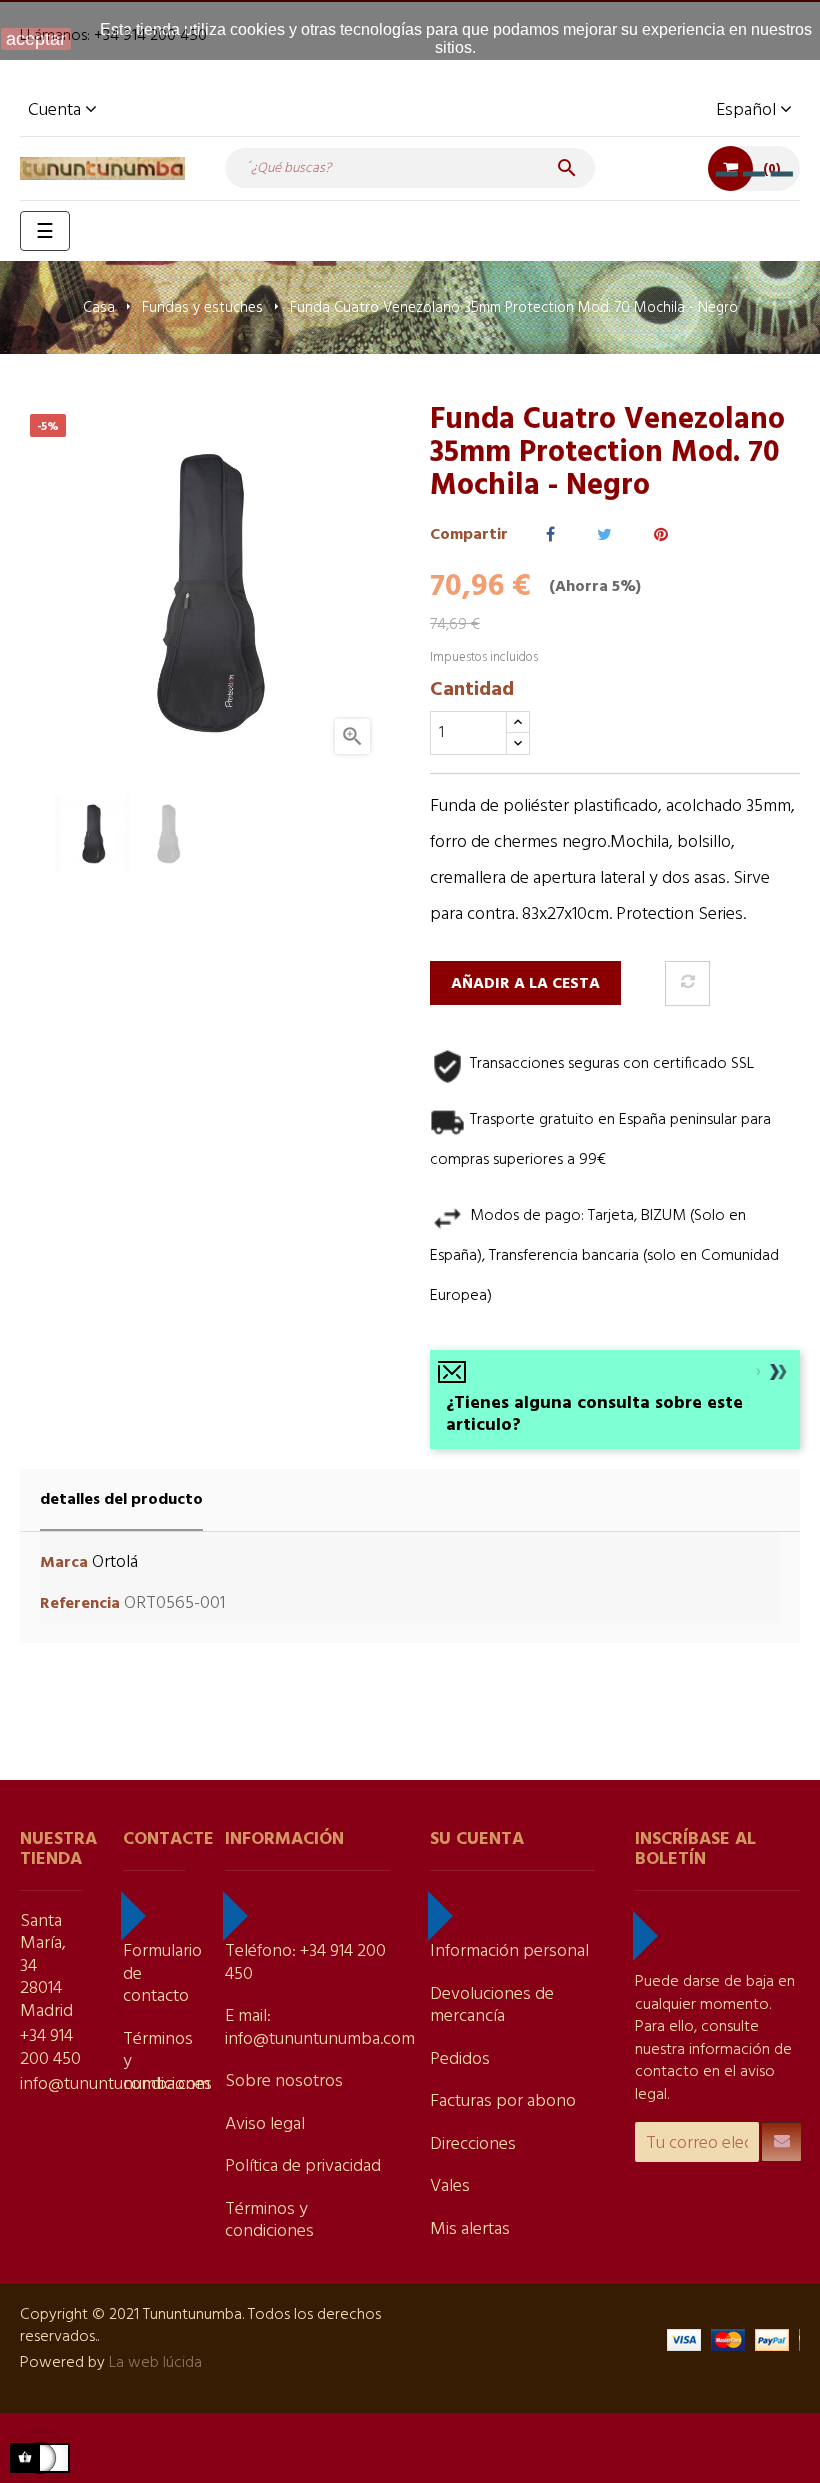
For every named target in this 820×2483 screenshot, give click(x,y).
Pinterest (661, 535)
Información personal (509, 1951)
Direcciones (473, 2144)
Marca (64, 1563)
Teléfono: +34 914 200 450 (305, 1963)
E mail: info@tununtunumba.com (320, 2028)
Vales (450, 2186)
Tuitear (604, 535)
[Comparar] (687, 983)
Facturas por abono (503, 2101)
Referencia (80, 1604)
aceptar (36, 39)
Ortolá (115, 1562)
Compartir (550, 535)
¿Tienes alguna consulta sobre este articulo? (594, 1415)
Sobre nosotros (284, 2081)
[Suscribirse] (781, 2142)
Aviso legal (265, 2124)
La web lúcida (155, 2363)
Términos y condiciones (269, 2221)
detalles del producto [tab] (121, 1500)
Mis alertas (470, 2229)
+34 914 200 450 (50, 2048)
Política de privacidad (303, 2166)
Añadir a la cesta (525, 984)
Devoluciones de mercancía (492, 2006)
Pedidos (460, 2059)
